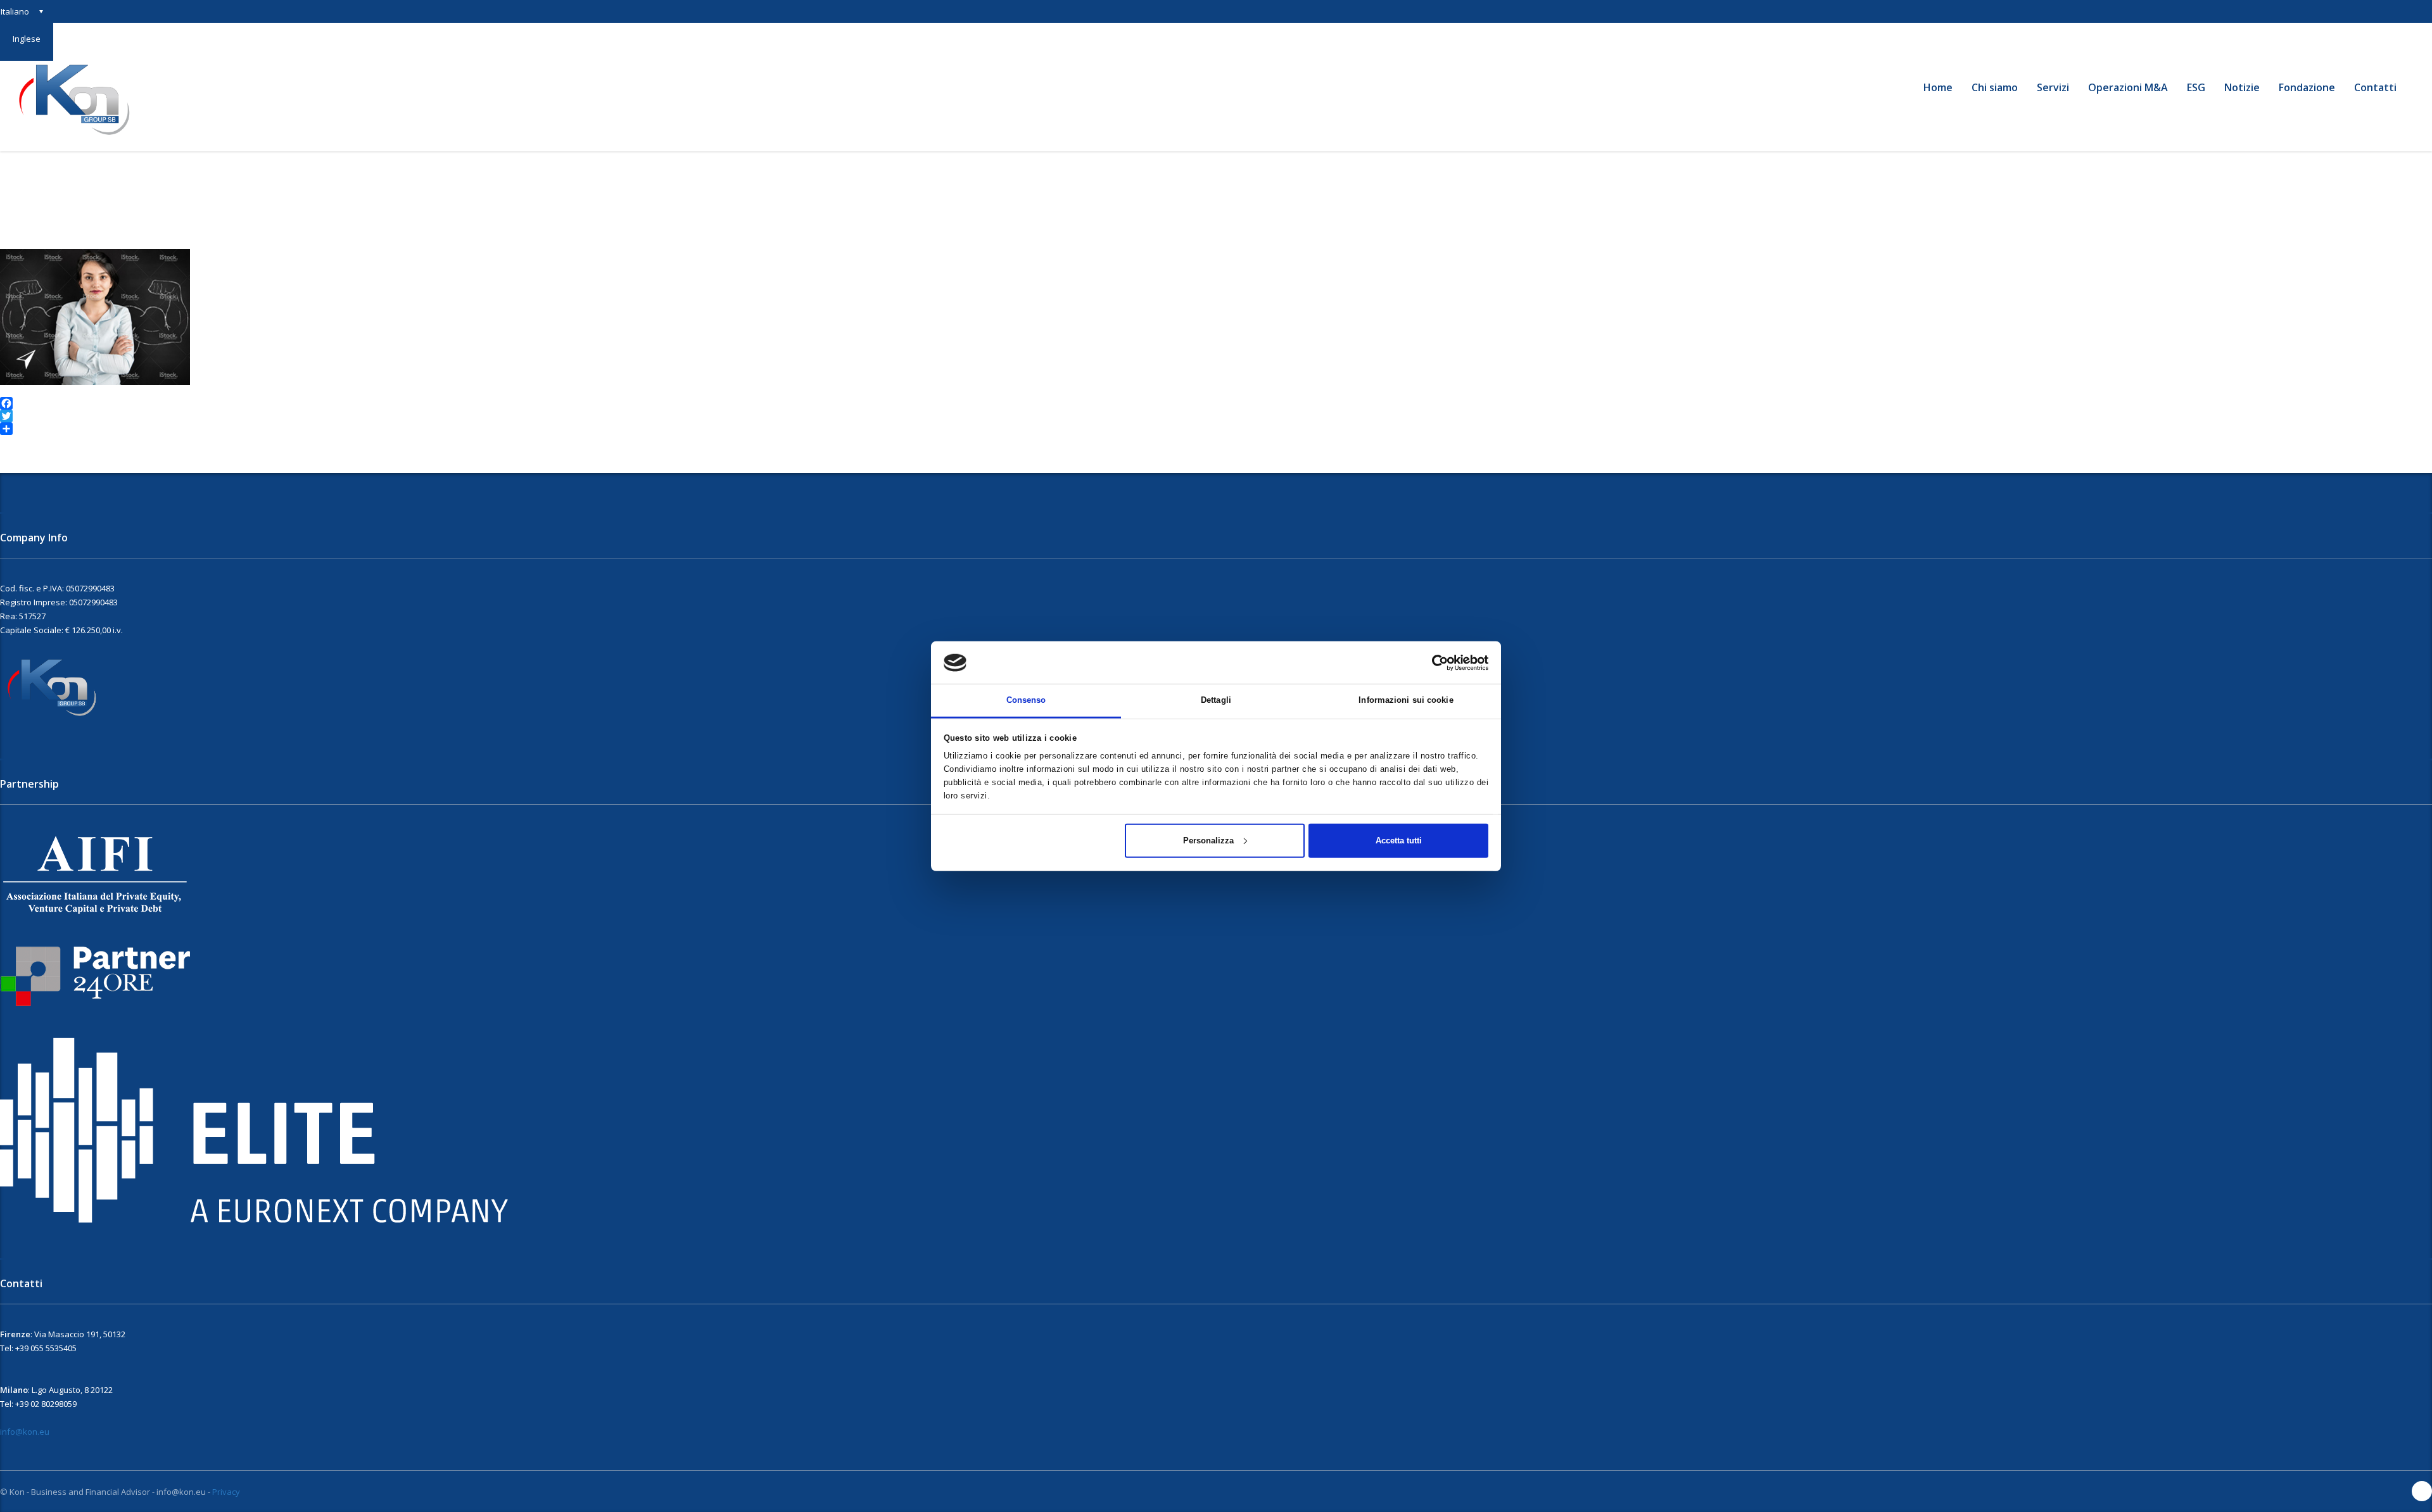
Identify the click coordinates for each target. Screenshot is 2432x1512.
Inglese (27, 39)
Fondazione (2307, 87)
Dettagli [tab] (1216, 700)
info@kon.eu (25, 1432)
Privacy (226, 1492)
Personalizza (1208, 840)
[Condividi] (1216, 429)
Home (1938, 87)
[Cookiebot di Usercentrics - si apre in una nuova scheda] (1433, 662)
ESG (2196, 87)
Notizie (2242, 87)
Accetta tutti (1399, 840)
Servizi (2053, 87)
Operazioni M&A (2128, 87)
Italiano (15, 11)
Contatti (2375, 87)
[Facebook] (1216, 403)
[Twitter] (1216, 416)
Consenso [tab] (1026, 700)
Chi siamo (1995, 87)
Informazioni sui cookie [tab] (1406, 700)
